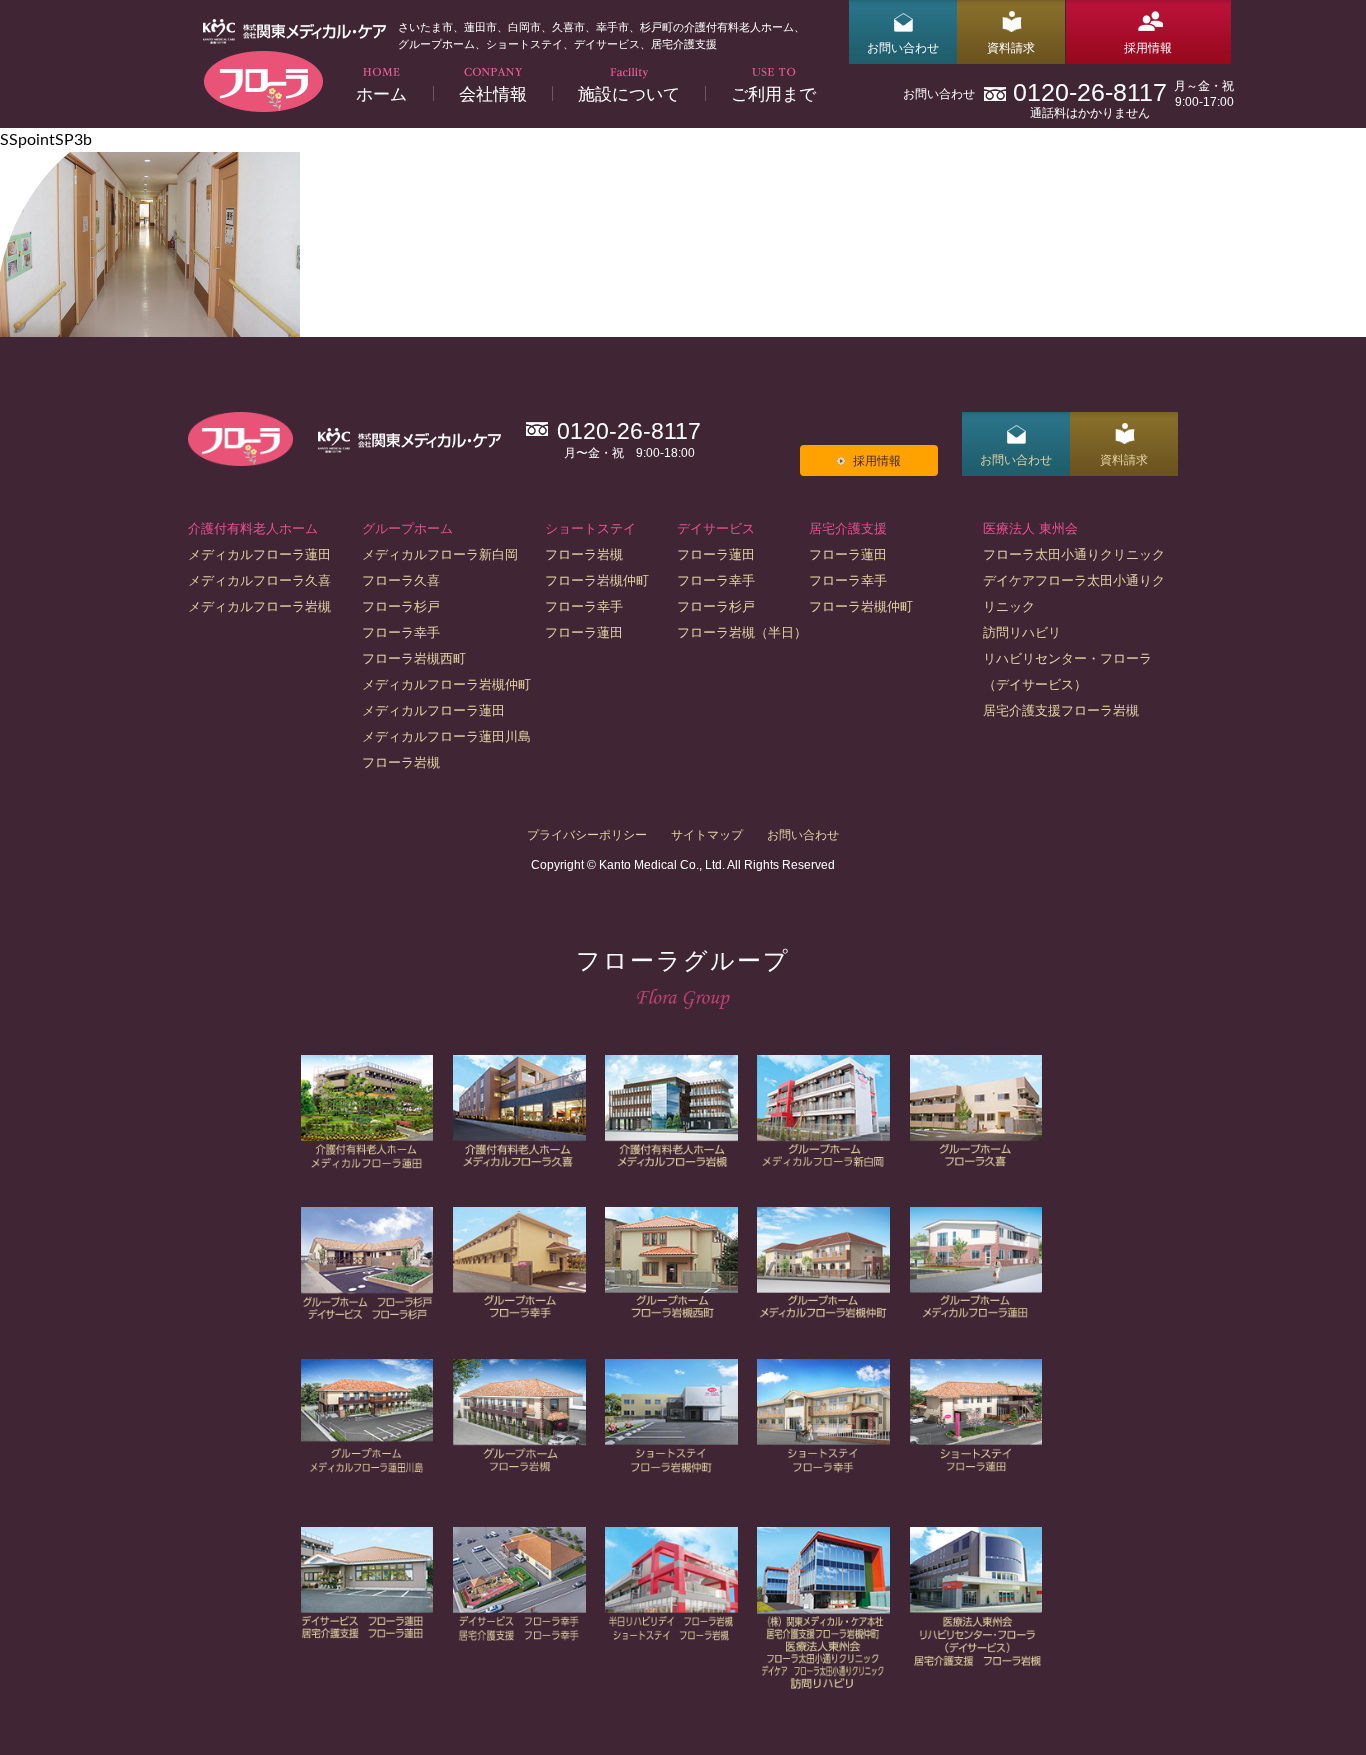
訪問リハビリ (1022, 632)
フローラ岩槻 (401, 762)
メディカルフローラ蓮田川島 (446, 736)
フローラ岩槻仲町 (597, 580)
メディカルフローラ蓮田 (259, 554)
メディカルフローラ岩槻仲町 (446, 684)
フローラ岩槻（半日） (742, 632)
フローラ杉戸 (401, 606)
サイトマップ (707, 835)
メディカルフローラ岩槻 (259, 606)
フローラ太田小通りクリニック (1074, 554)
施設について (629, 93)
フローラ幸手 (401, 632)
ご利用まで (773, 93)
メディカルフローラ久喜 (259, 580)
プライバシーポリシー (587, 835)
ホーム (381, 93)
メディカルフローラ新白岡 (440, 554)
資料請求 (1011, 48)
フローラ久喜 (401, 580)
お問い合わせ (903, 48)
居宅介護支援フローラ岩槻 (1061, 710)
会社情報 (493, 93)
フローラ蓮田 (584, 632)
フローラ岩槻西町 (414, 658)
